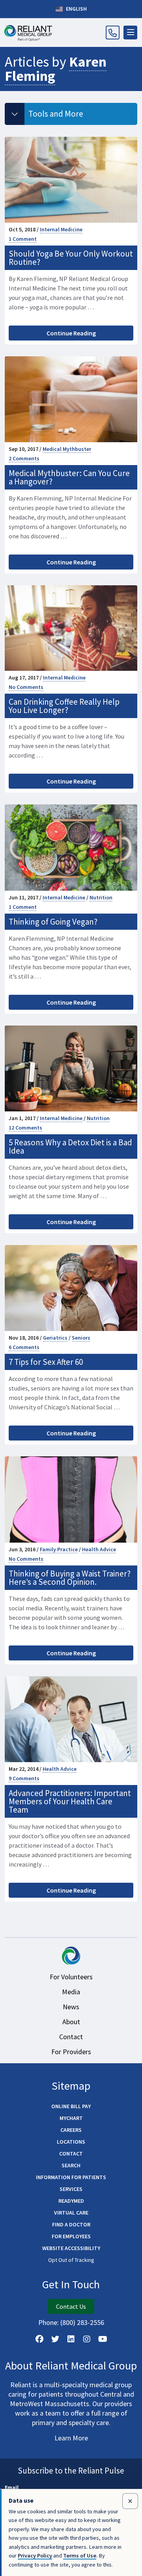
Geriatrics (55, 1338)
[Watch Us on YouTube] (103, 2339)
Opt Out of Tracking (71, 2260)
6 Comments (24, 1347)
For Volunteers (71, 1977)
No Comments (26, 687)
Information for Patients (71, 2177)
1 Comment (23, 239)
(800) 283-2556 (82, 2322)
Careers (71, 2130)
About (71, 2022)
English (76, 9)
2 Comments (24, 458)
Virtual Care (71, 2213)
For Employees (71, 2236)
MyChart (71, 2118)
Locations (71, 2142)
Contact (71, 2037)
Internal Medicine (61, 229)
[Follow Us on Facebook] (39, 2339)
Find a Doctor (71, 2224)
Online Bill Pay (71, 2106)
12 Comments (25, 1128)
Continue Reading (71, 333)
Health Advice (99, 1549)
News (71, 2007)
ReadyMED (71, 2201)
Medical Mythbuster (67, 449)
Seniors (81, 1338)
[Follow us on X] (55, 2339)
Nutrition (101, 897)
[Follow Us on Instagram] (87, 2339)
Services (71, 2189)
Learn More (71, 2438)
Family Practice (59, 1549)
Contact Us (71, 2306)
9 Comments (24, 1778)
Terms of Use (80, 2556)
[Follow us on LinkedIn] (71, 2339)
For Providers (71, 2052)
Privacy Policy (35, 2556)
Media (71, 1992)
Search (71, 2165)
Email (12, 2487)
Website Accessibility (71, 2248)
